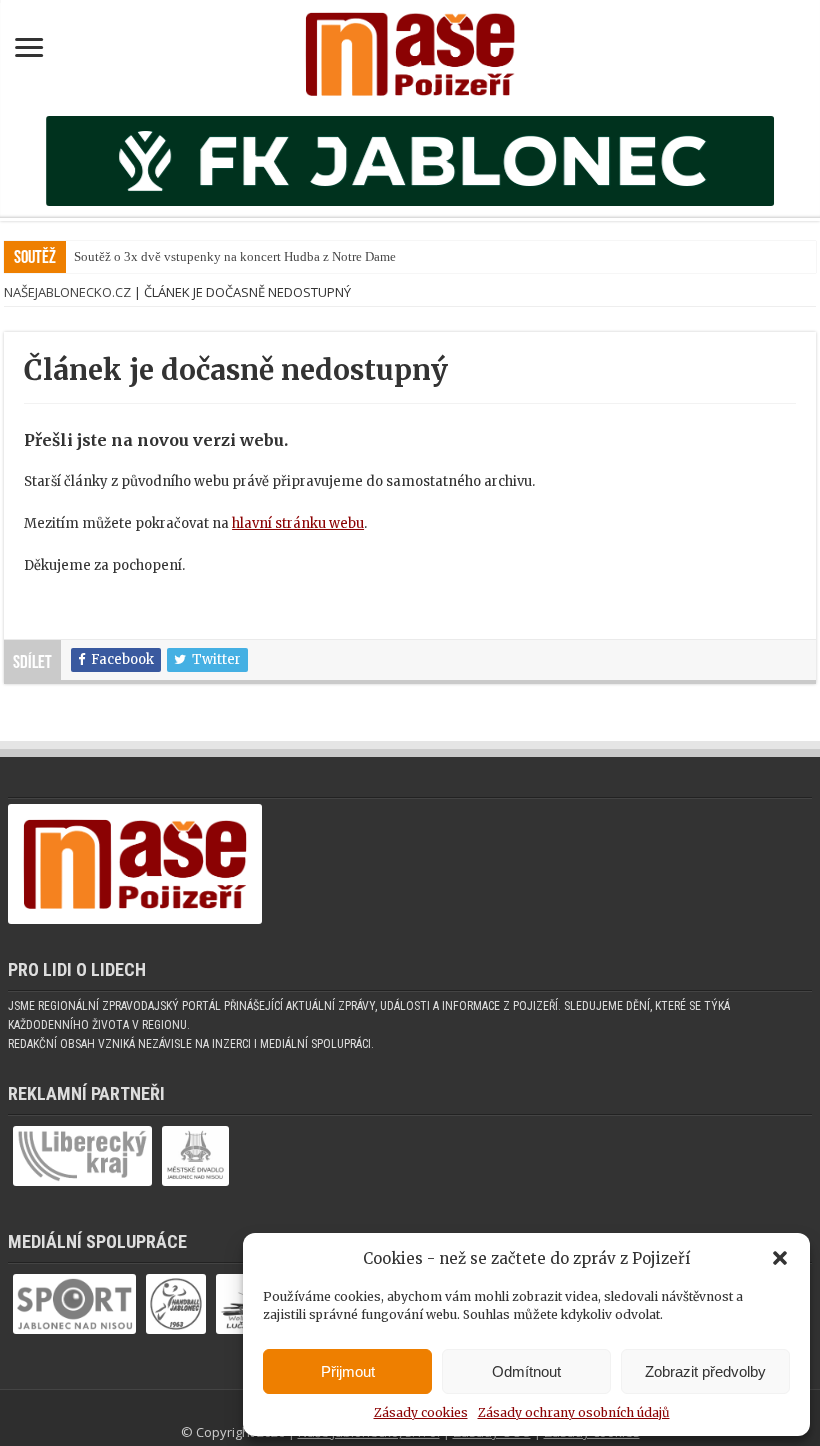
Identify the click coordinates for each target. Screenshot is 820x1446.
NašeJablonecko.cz (67, 292)
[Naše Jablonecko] (135, 873)
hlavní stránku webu (298, 523)
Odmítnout (526, 1371)
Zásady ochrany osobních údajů (574, 1412)
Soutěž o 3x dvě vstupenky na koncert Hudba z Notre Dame (235, 256)
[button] (780, 1258)
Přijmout (348, 1371)
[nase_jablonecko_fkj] (410, 160)
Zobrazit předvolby (705, 1371)
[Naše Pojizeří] (410, 50)
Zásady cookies (421, 1412)
